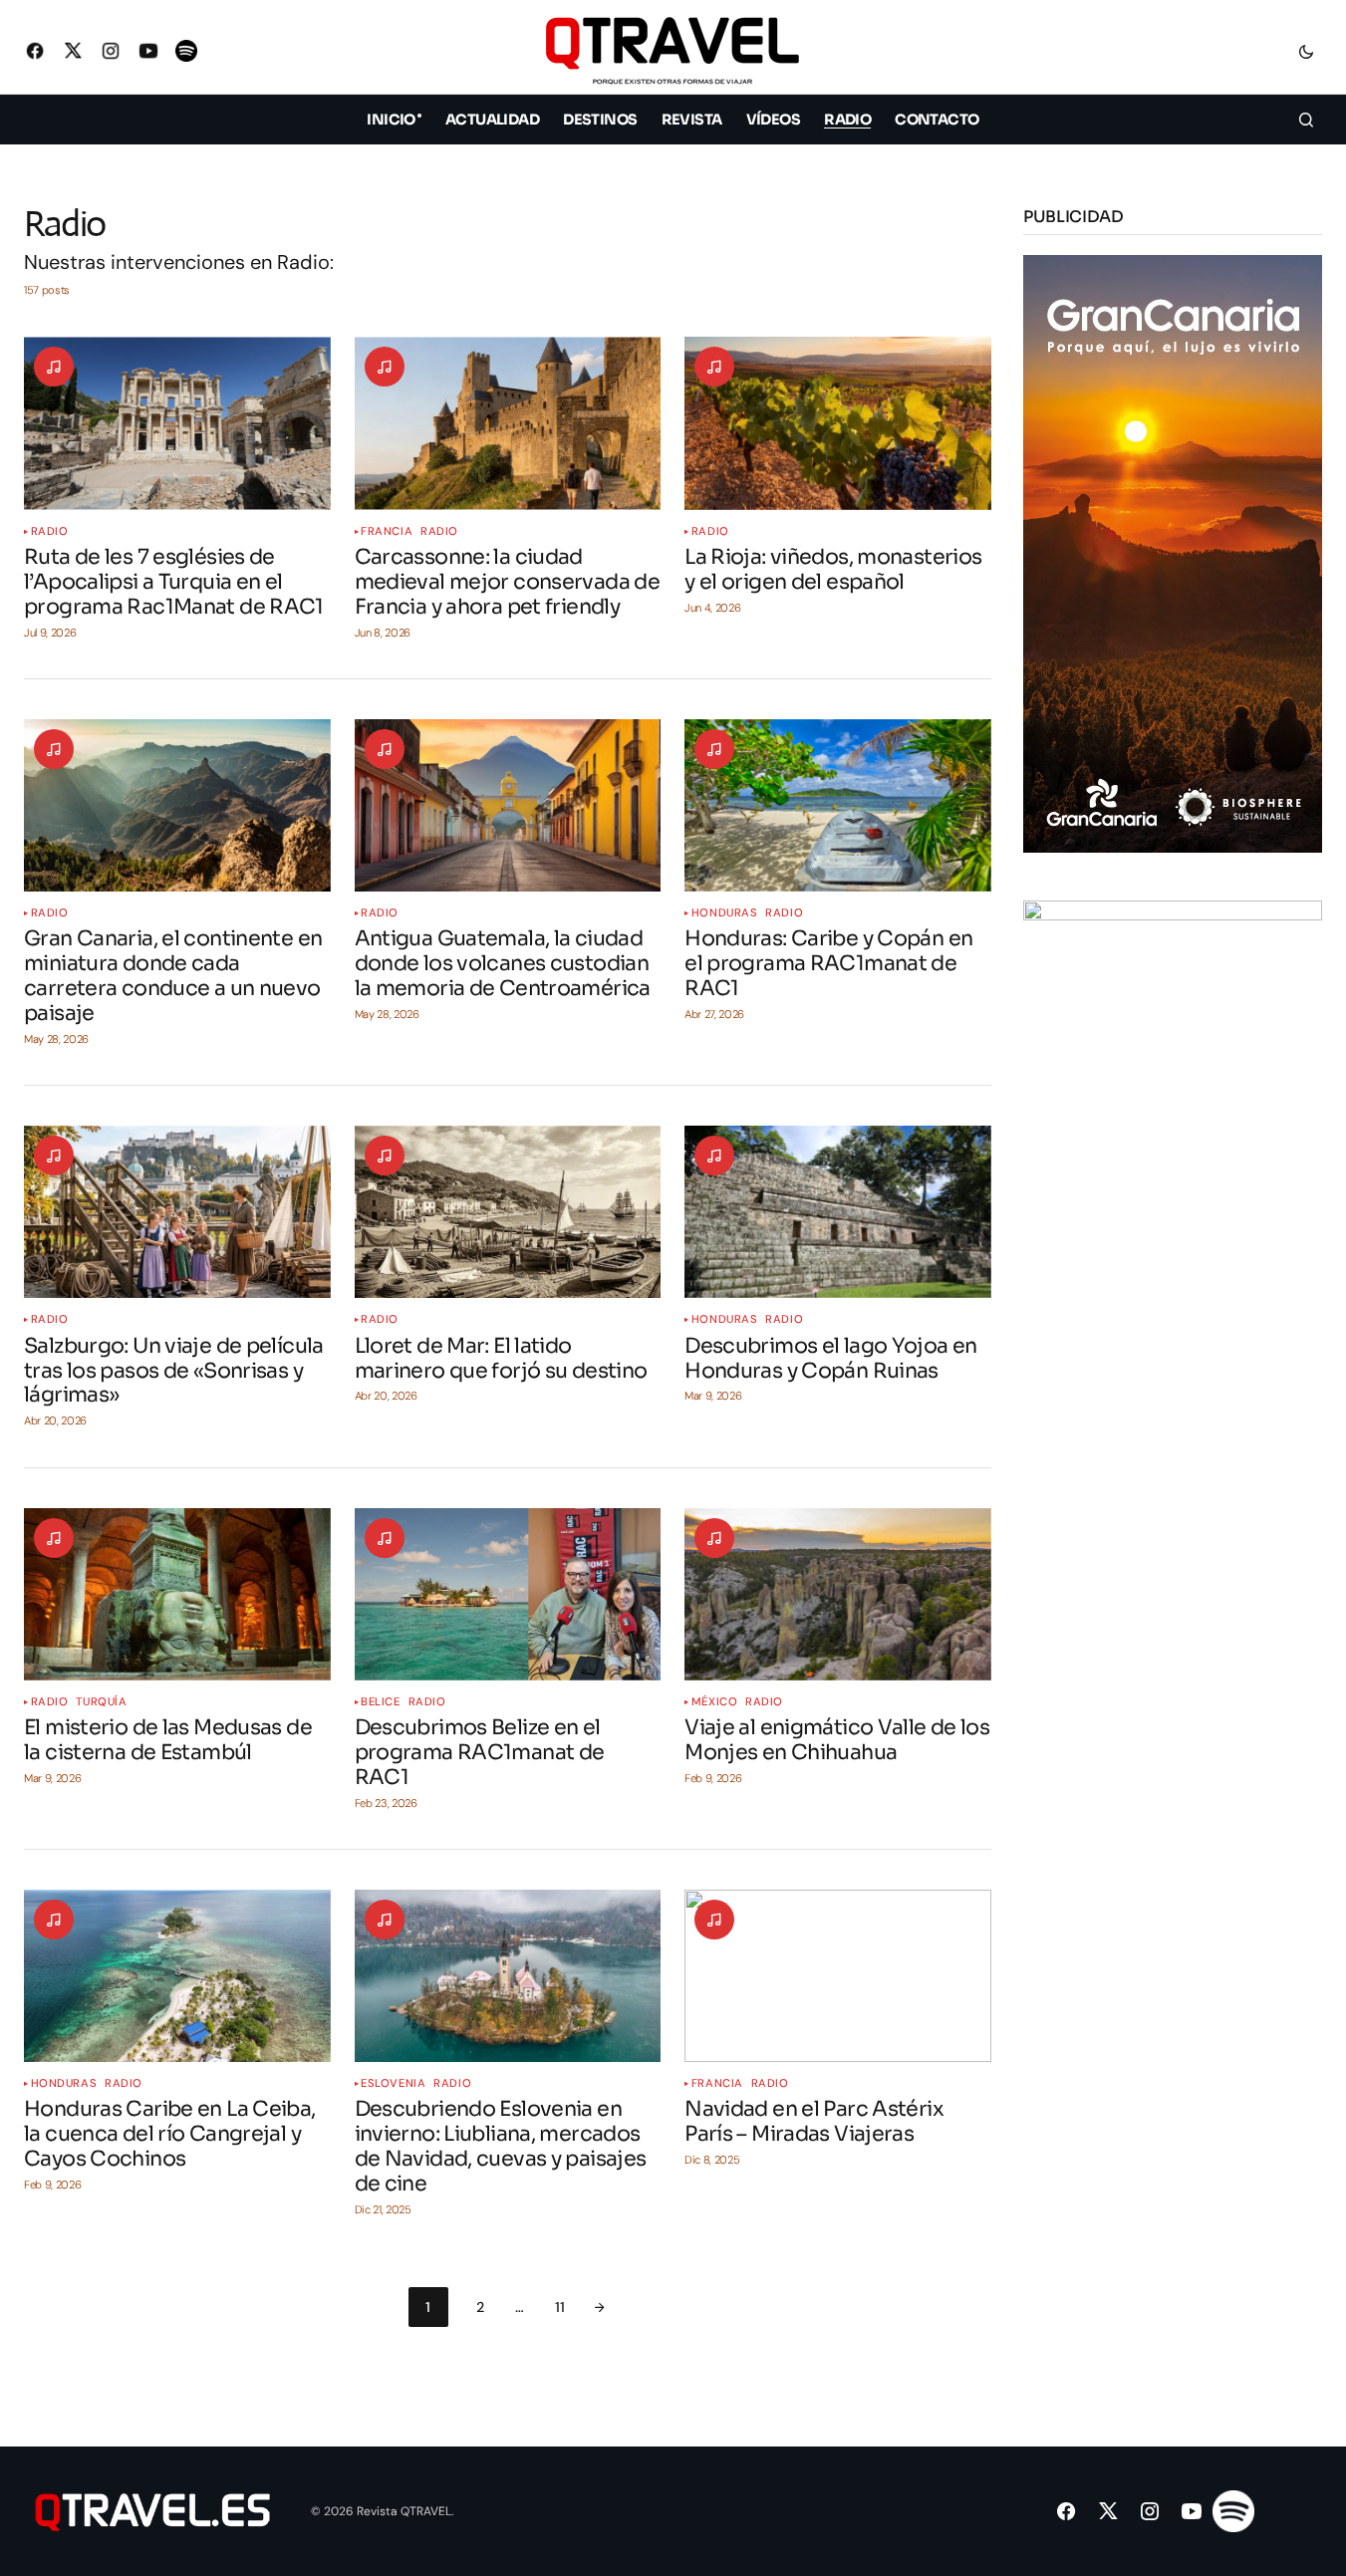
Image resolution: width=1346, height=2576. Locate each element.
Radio (50, 531)
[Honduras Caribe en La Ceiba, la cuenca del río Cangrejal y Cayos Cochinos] (177, 1976)
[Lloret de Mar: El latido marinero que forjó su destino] (508, 1212)
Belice (380, 1702)
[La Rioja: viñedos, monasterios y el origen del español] (838, 423)
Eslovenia (393, 2083)
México (714, 1702)
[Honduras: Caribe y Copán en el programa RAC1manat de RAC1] (838, 805)
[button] (1306, 51)
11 (560, 2307)
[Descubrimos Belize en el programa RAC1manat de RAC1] (508, 1594)
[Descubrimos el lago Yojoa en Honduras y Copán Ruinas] (838, 1212)
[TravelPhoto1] (1173, 1198)
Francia (387, 531)
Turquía (101, 1702)
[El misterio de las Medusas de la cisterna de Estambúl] (177, 1594)
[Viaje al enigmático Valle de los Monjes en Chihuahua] (838, 1594)
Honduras (724, 913)
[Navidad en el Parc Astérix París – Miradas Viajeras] (838, 1976)
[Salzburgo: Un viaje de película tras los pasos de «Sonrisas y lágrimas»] (177, 1212)
